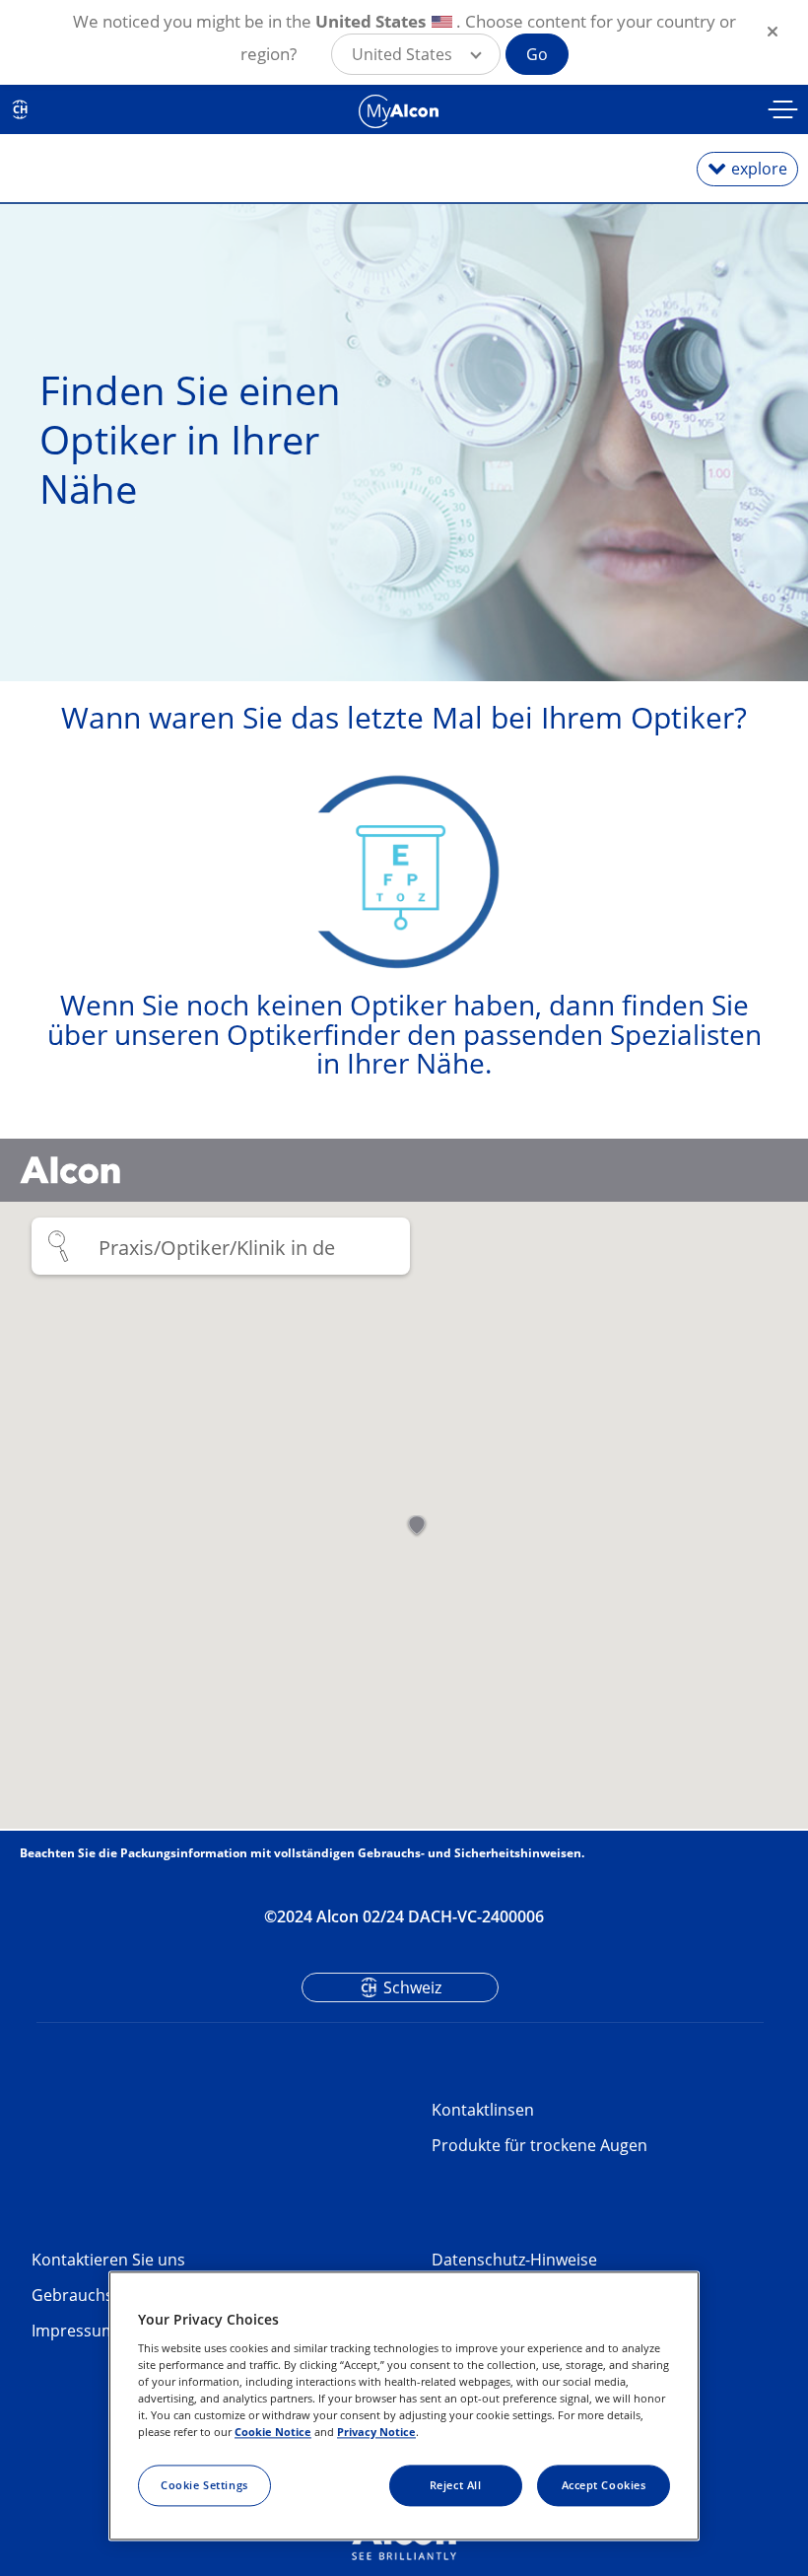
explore (759, 169)
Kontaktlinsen (483, 2110)
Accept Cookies (604, 2485)
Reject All (456, 2485)
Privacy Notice (376, 2432)
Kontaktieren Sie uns (108, 2260)
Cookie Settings (204, 2485)
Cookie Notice (273, 2432)
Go (537, 54)
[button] (416, 54)
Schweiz (412, 1987)
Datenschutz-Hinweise (514, 2260)
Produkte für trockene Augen (539, 2145)
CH (20, 109)
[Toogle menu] (783, 112)
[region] (404, 2406)
